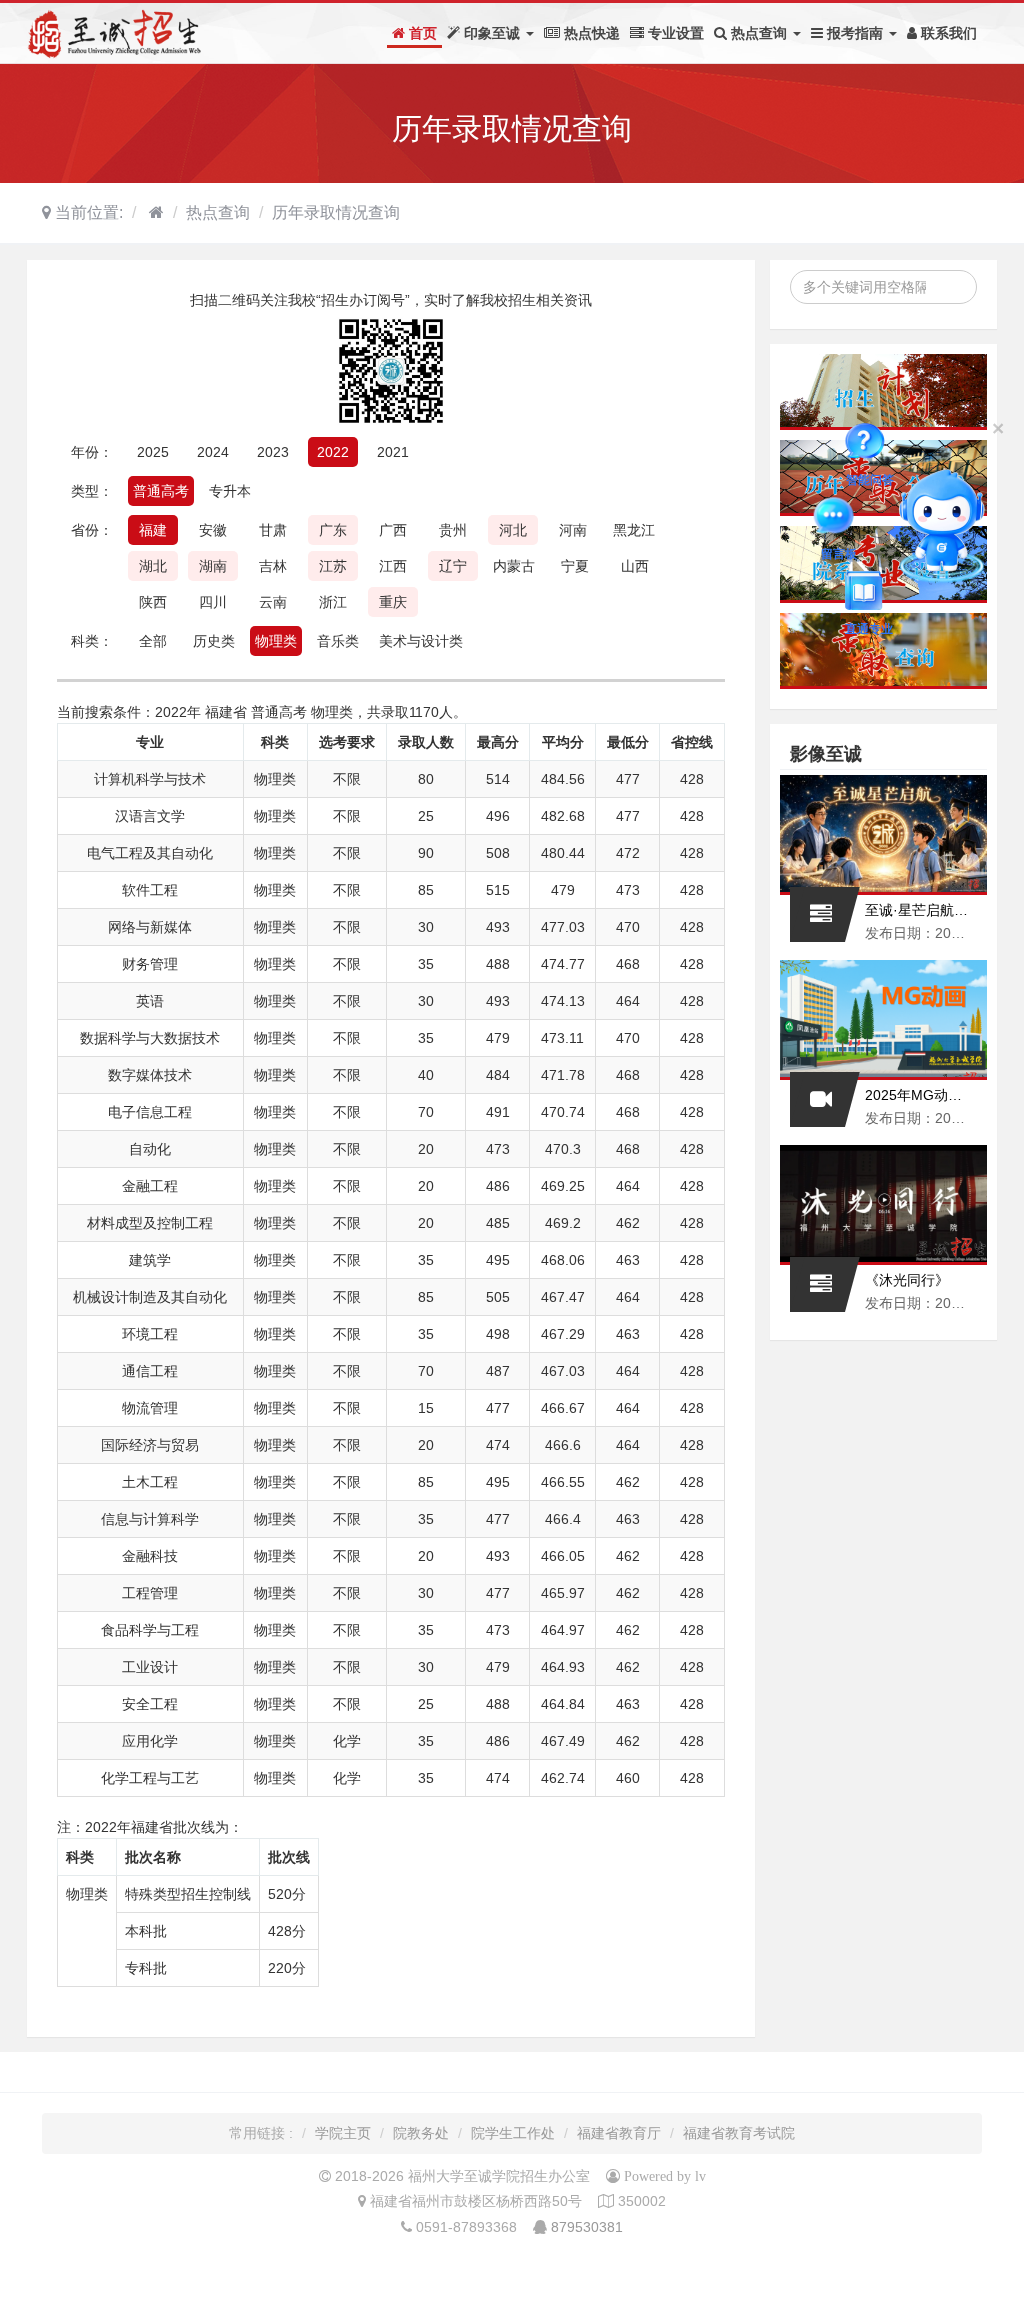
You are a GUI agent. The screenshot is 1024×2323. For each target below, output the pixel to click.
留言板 (839, 519)
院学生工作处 (513, 2133)
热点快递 (590, 33)
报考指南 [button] (855, 33)
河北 (513, 530)
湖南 (213, 566)
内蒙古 (514, 566)
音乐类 (338, 641)
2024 (213, 452)
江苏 (333, 566)
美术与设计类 (421, 641)
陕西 (153, 602)
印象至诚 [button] (492, 33)
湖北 (153, 566)
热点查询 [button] (759, 33)
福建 (153, 530)
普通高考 (161, 491)
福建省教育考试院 (739, 2133)
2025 (153, 452)
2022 (333, 452)
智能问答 (870, 445)
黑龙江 (634, 530)
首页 (421, 33)
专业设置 (674, 33)
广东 (333, 530)
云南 (273, 602)
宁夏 (575, 566)
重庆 (393, 602)
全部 (153, 641)
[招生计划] (884, 392)
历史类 (214, 641)
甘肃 (273, 530)
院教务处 (421, 2133)
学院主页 (343, 2133)
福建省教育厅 (619, 2133)
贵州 (453, 530)
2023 (273, 452)
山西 (635, 566)
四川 (213, 602)
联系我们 (947, 33)
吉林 (273, 566)
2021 (393, 452)
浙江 (333, 602)
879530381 (587, 2227)
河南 (573, 530)
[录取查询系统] (884, 651)
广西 (393, 530)
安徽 (213, 530)
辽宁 (453, 566)
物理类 (276, 641)
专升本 (230, 491)
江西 (393, 566)
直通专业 (869, 594)
